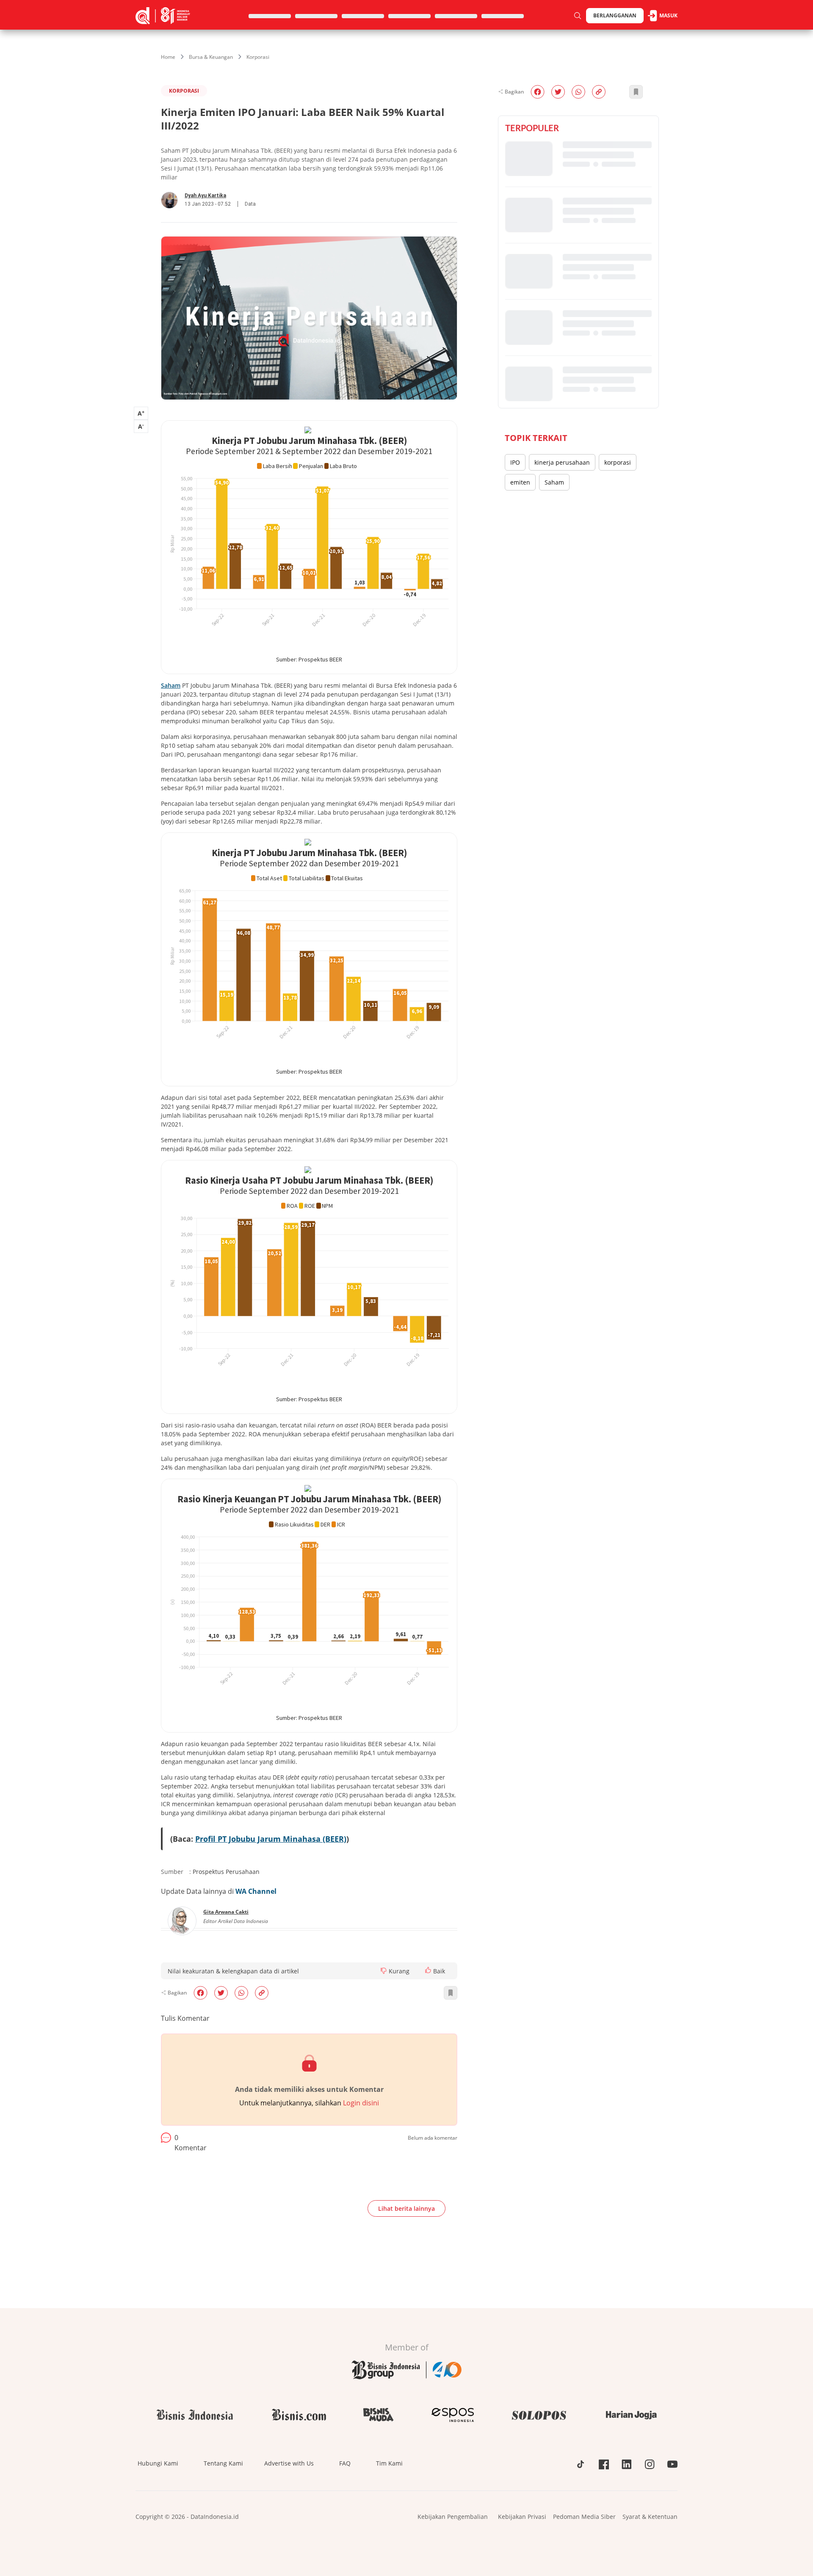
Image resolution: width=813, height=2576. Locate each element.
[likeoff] (428, 1970)
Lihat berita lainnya (406, 2208)
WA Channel (256, 1891)
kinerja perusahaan (562, 462)
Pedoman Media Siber (584, 2517)
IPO (515, 462)
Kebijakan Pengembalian (453, 2517)
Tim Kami (389, 2463)
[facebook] (200, 1993)
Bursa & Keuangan (211, 57)
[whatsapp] (241, 1993)
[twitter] (221, 1993)
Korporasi (258, 57)
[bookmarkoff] (451, 1993)
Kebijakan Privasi (522, 2517)
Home (168, 57)
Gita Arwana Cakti (226, 1912)
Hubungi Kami (158, 2463)
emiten (520, 482)
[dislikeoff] (384, 1971)
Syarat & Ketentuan (650, 2517)
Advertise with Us (289, 2463)
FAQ (345, 2463)
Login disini (361, 2103)
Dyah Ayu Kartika (205, 196)
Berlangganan (615, 15)
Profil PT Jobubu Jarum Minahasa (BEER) (271, 1839)
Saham (554, 482)
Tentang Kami (223, 2463)
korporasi (618, 462)
